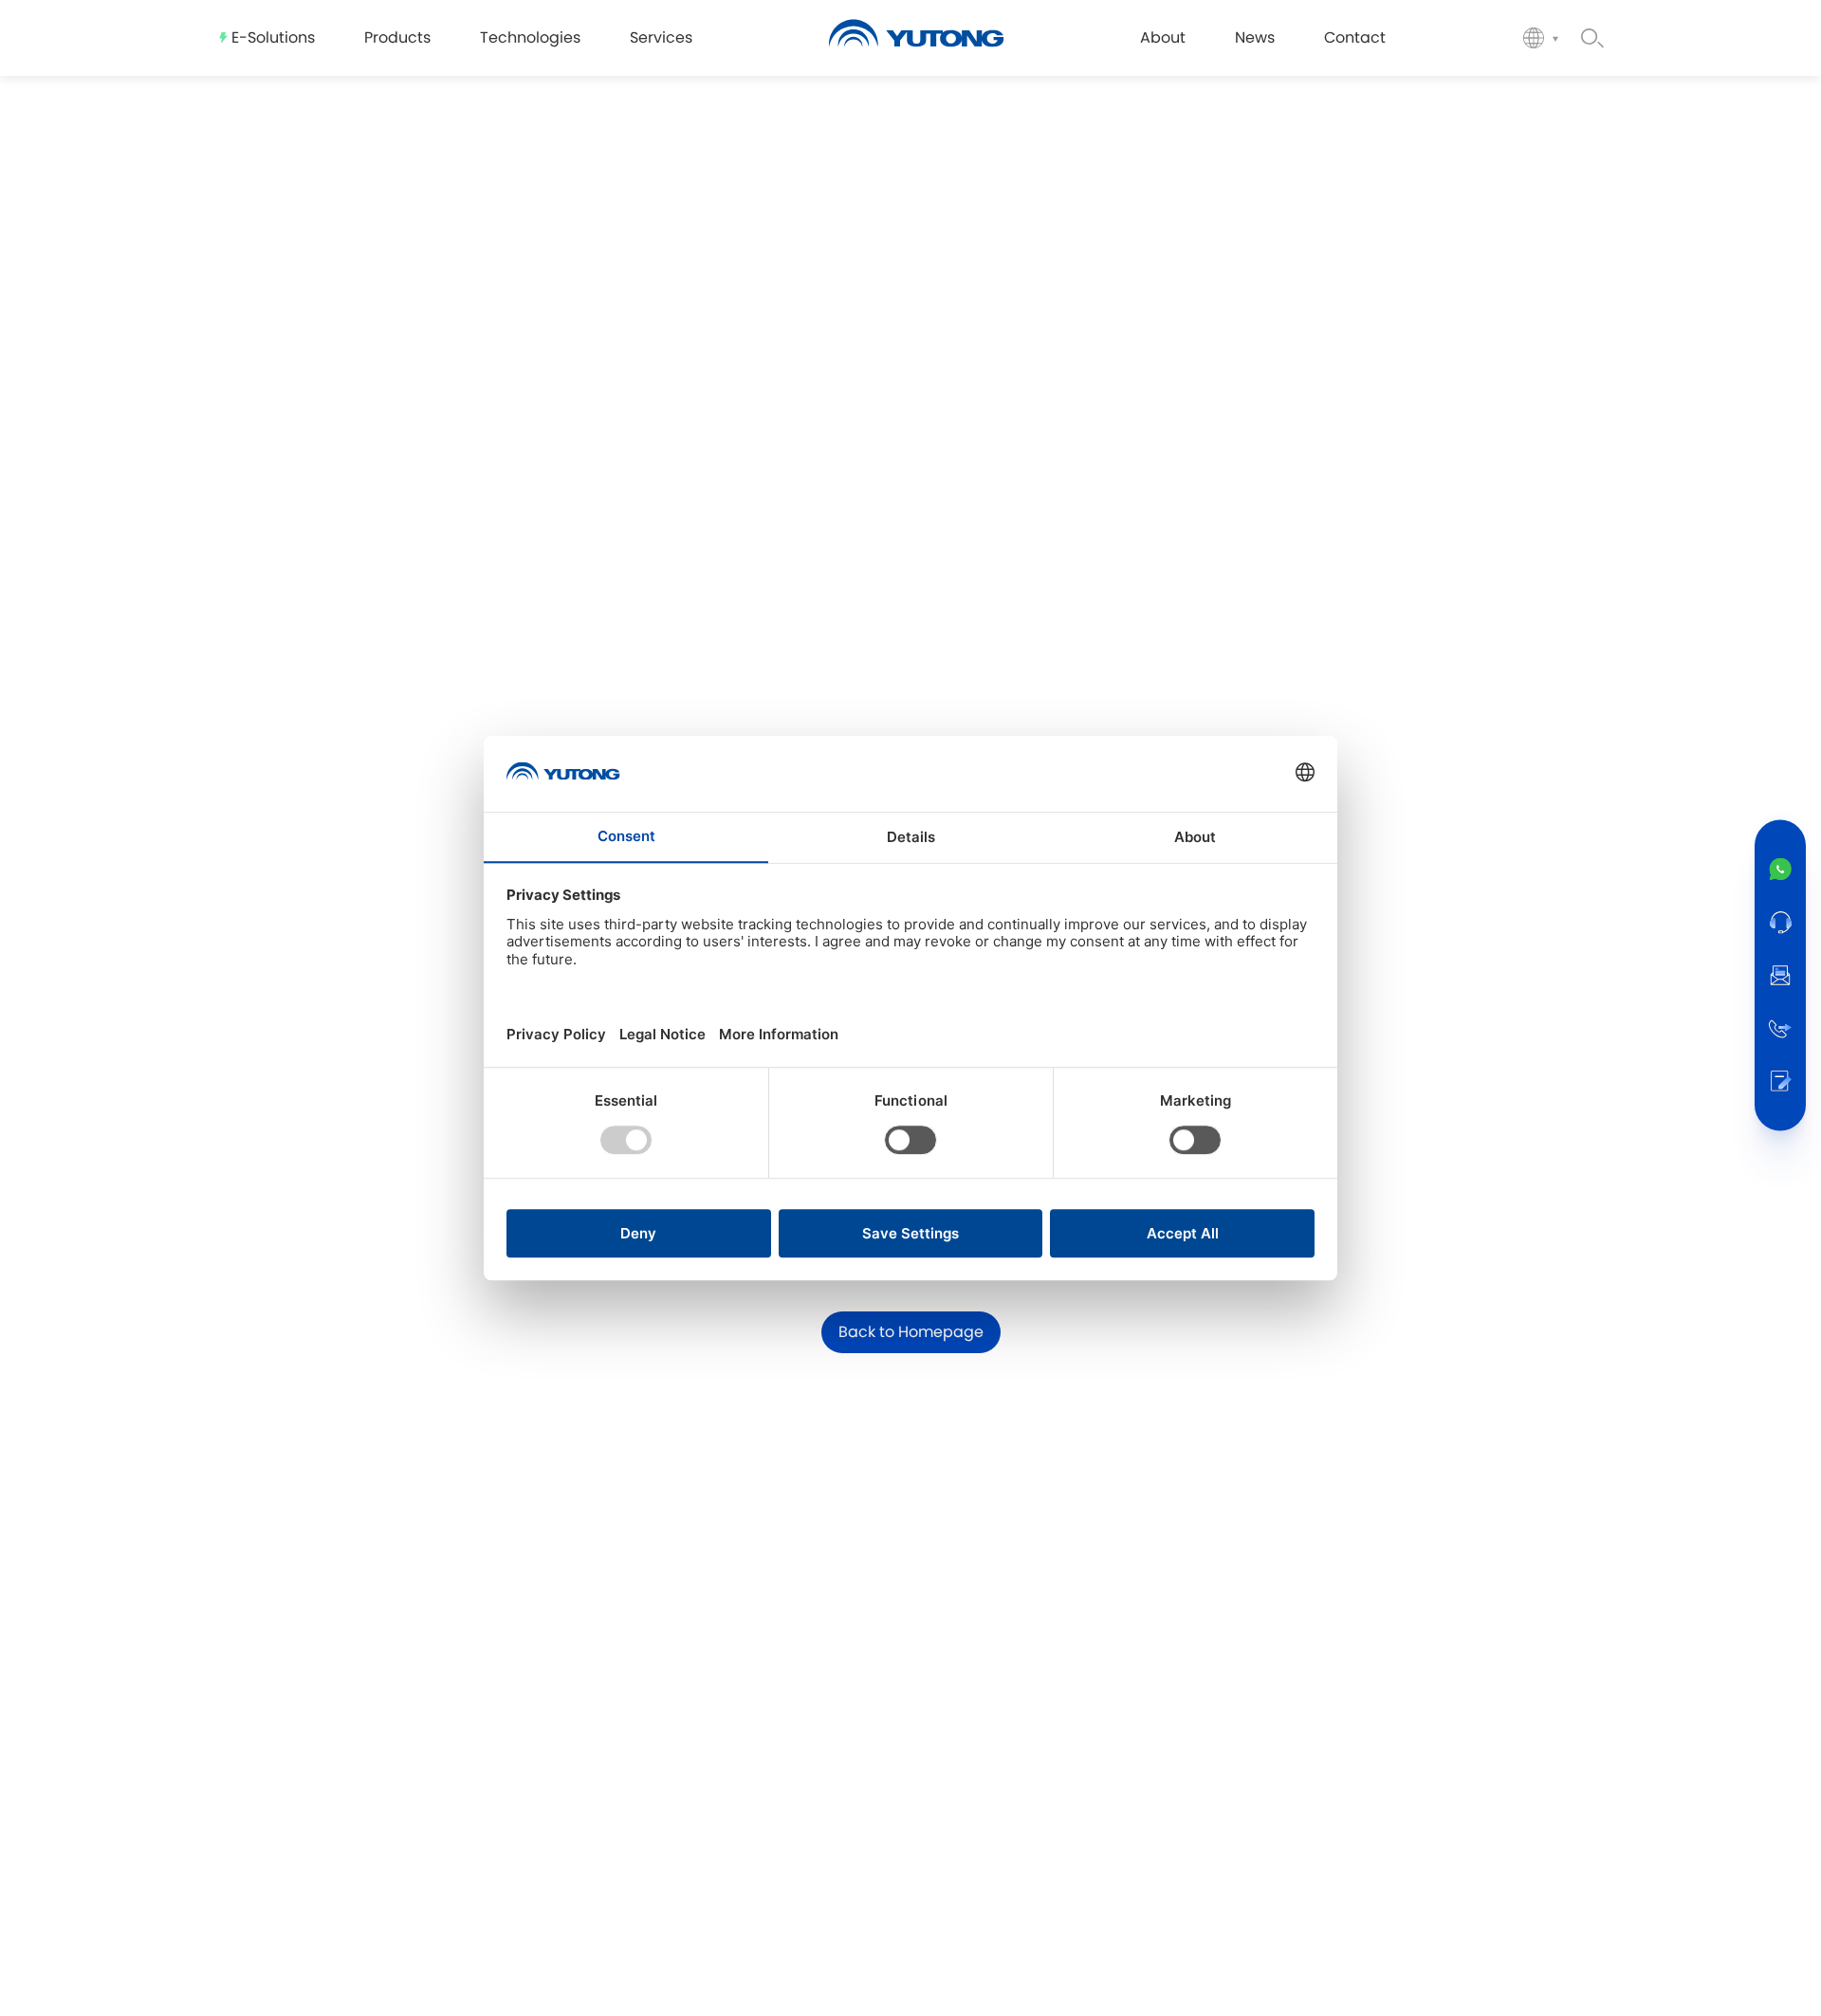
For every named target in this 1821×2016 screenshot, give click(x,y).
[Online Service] (1780, 923)
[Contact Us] (1780, 1082)
